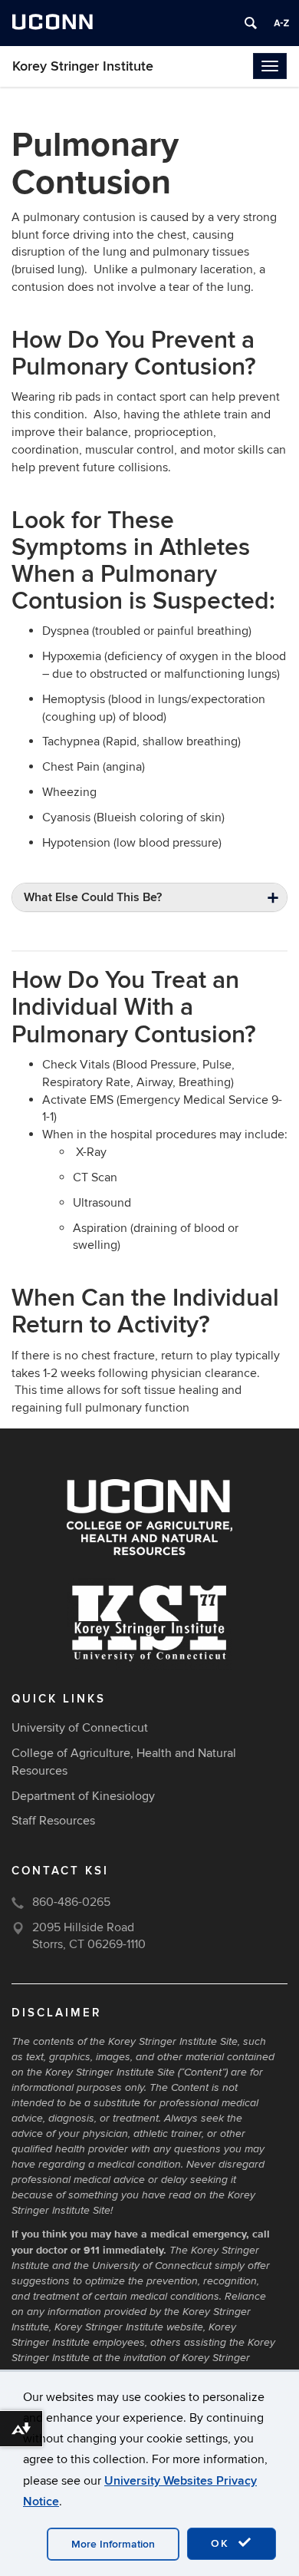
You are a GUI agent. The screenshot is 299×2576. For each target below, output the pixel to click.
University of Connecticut (80, 1728)
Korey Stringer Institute (83, 66)
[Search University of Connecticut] (251, 23)
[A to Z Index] (281, 23)
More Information (113, 2544)
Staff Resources (53, 1821)
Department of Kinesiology (83, 1796)
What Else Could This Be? (93, 897)
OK (222, 2543)
